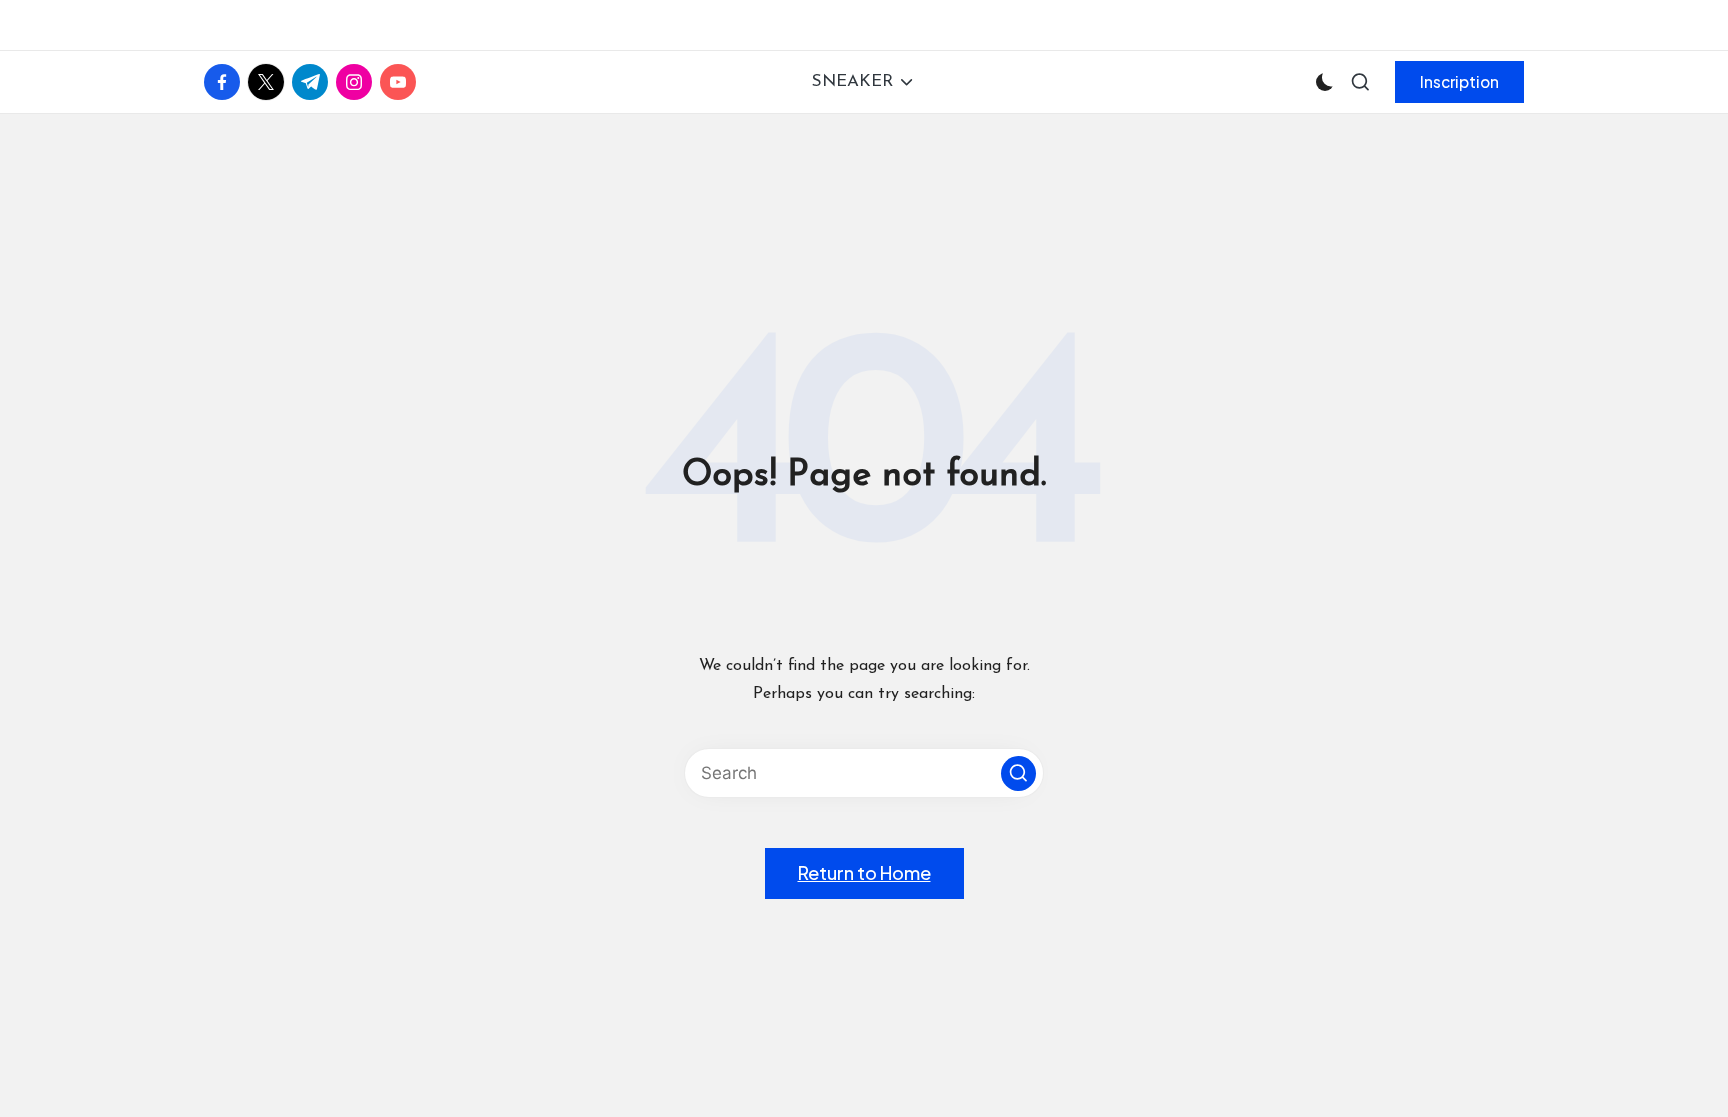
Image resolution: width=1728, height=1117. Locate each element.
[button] (1459, 82)
